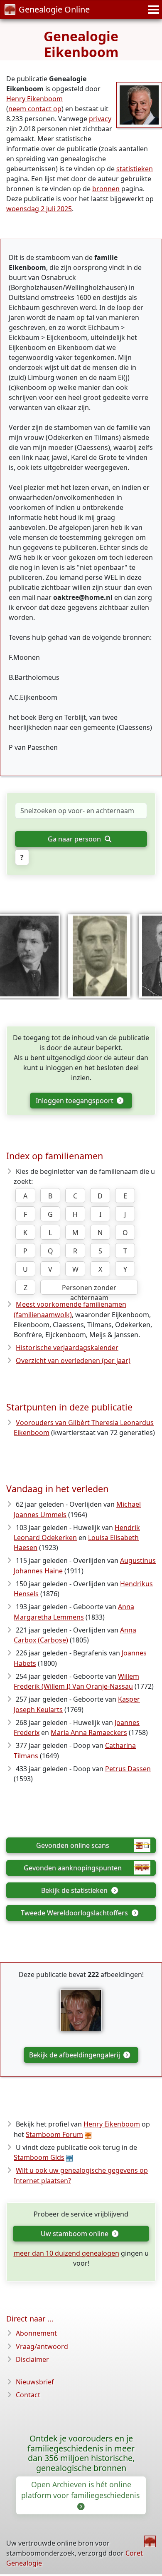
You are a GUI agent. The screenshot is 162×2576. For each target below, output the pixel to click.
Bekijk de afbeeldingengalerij (75, 2055)
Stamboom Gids (39, 2157)
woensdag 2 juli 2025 (39, 209)
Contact (28, 2395)
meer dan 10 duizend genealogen (66, 2253)
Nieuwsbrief (35, 2382)
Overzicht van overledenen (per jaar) (73, 1360)
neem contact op (35, 109)
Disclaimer (32, 2359)
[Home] (150, 2541)
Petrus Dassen (128, 1769)
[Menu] (152, 10)
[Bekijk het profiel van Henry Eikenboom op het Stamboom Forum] (139, 104)
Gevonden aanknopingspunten (73, 1868)
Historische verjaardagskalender (67, 1348)
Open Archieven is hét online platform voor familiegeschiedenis (81, 2490)
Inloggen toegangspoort (75, 1101)
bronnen (106, 189)
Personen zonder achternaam (89, 1289)
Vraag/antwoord (42, 2346)
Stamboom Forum (54, 2134)
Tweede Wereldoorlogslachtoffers (75, 1913)
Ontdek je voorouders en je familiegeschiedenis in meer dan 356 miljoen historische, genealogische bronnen (81, 2453)
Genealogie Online (54, 9)
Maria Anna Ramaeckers (89, 1732)
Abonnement (36, 2333)
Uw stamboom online (75, 2234)
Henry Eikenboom (34, 99)
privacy (100, 119)
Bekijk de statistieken (75, 1890)
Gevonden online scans (73, 1845)
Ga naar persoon (75, 839)
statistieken (135, 169)
